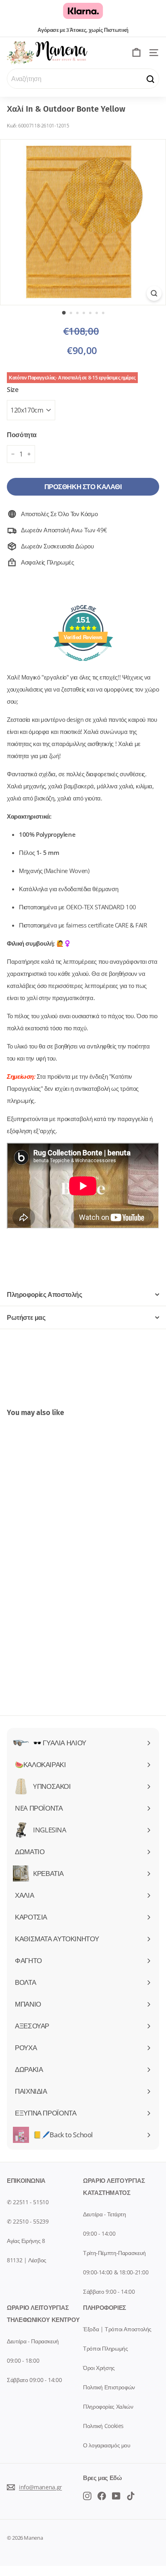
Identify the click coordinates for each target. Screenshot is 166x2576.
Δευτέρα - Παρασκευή (33, 2341)
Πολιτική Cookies (103, 2426)
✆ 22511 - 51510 (28, 2202)
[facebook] (87, 2495)
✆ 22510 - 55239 (28, 2221)
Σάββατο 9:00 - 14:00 (109, 2292)
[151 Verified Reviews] (83, 665)
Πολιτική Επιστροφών (109, 2387)
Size (13, 390)
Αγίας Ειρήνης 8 (26, 2241)
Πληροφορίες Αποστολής (45, 1294)
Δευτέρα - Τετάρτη (105, 2214)
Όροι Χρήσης (99, 2368)
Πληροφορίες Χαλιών (108, 2406)
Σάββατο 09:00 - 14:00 (34, 2380)
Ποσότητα (22, 435)
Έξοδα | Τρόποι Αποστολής (117, 2329)
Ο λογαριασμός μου (107, 2445)
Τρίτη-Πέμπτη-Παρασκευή (114, 2253)
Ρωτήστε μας (26, 1317)
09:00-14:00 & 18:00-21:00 (116, 2272)
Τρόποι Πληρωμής (105, 2348)
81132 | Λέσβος (27, 2260)
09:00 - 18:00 (23, 2360)
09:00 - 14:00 (99, 2233)
